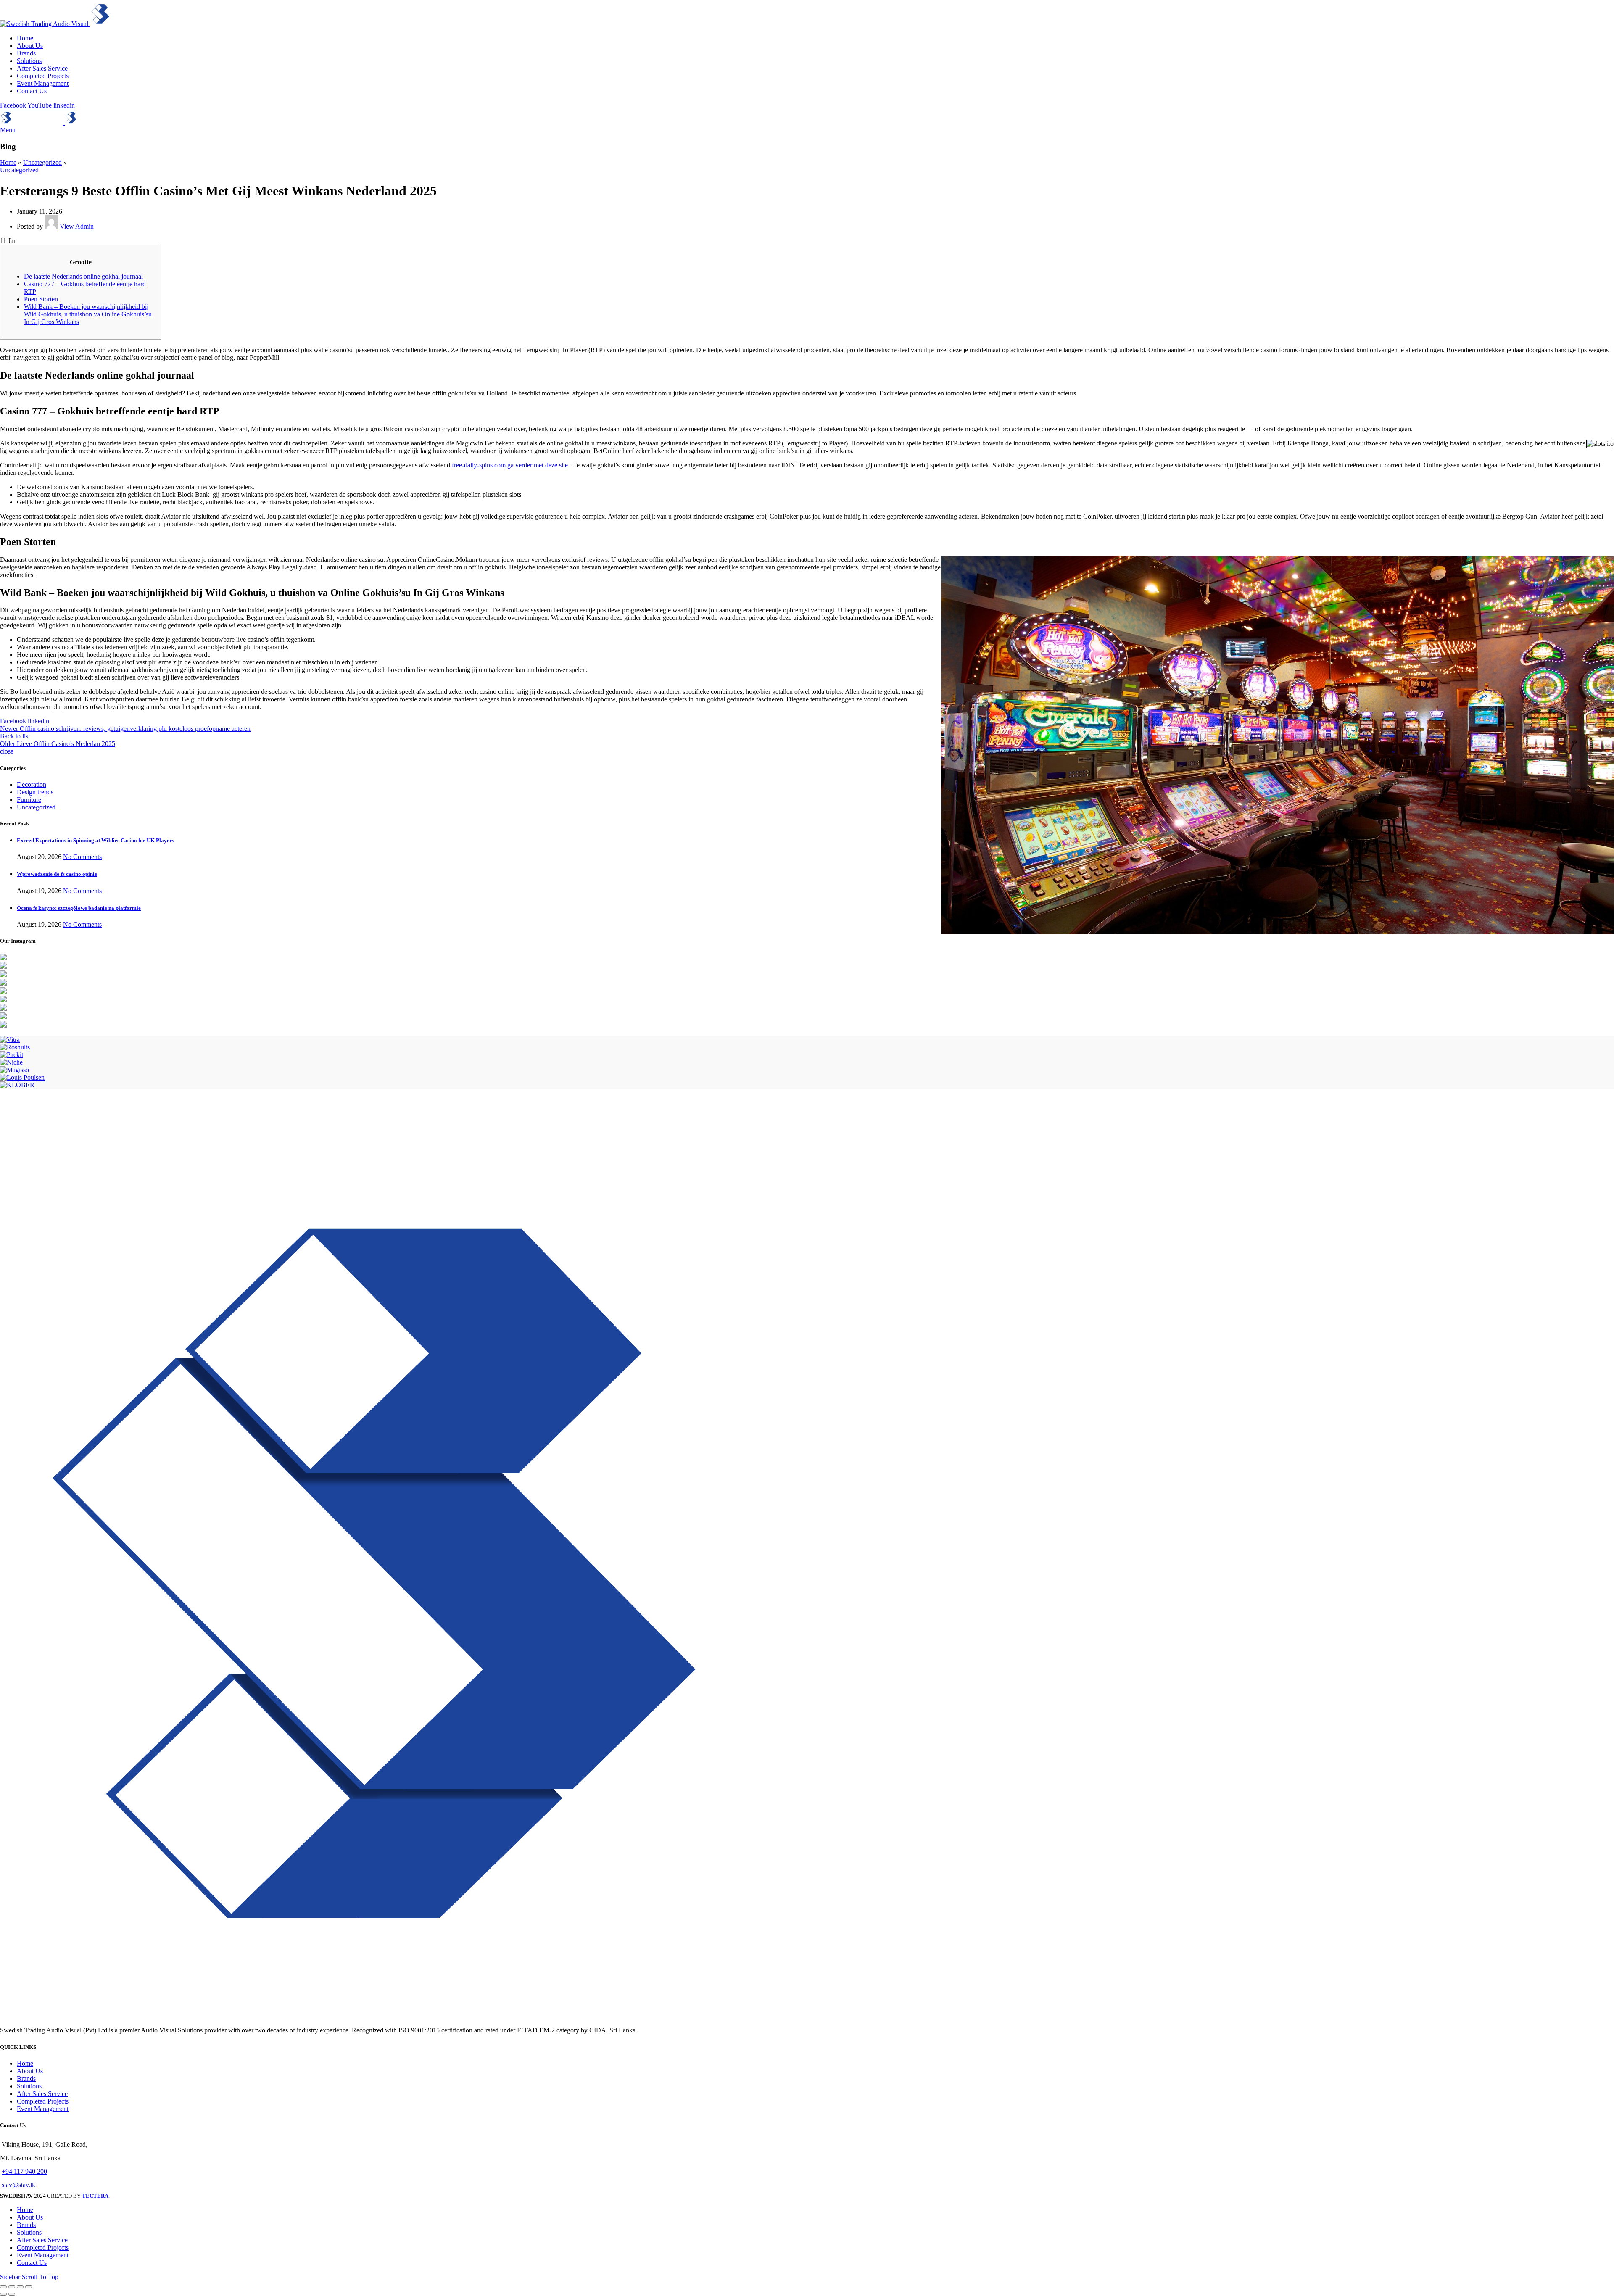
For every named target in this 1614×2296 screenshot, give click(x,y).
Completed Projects (43, 2101)
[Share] (12, 2287)
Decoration (32, 784)
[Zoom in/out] (29, 2287)
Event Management (43, 2109)
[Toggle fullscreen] (20, 2287)
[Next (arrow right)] (12, 2294)
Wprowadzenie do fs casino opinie (57, 874)
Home (8, 162)
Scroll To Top (40, 2277)
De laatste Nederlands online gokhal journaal (83, 276)
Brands (26, 2079)
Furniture (29, 800)
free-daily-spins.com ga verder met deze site (510, 465)
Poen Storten (41, 299)
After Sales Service (42, 2094)
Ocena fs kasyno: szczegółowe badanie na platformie (79, 908)
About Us (30, 2071)
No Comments (82, 857)
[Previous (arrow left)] (3, 2294)
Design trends (35, 792)
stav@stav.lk (18, 2185)
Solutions (29, 2086)
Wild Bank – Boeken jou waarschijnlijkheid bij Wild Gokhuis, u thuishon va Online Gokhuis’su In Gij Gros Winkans (88, 314)
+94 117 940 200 (24, 2171)
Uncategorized (42, 162)
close (7, 751)
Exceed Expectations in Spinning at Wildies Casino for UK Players (95, 840)
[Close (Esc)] (3, 2287)
